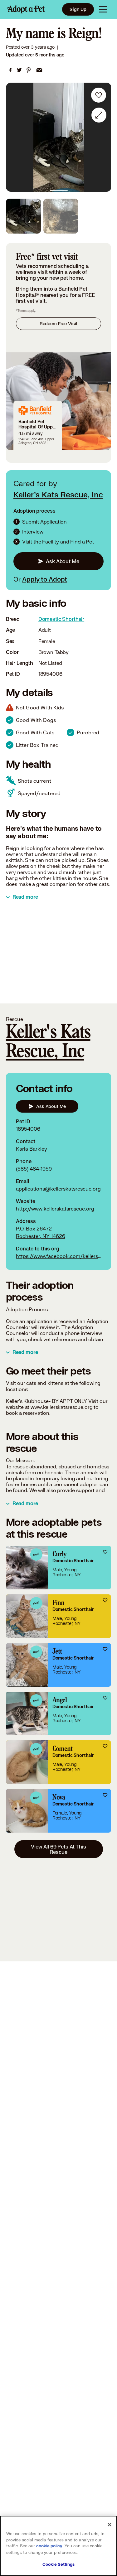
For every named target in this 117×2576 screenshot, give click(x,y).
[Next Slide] (104, 137)
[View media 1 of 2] (23, 216)
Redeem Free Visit (58, 324)
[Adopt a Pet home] (26, 9)
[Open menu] (103, 9)
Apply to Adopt (45, 579)
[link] (10, 70)
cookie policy (49, 2546)
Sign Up (78, 9)
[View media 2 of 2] (61, 216)
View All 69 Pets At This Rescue (58, 1849)
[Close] (110, 2525)
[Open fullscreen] (99, 115)
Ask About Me (62, 561)
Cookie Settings (58, 2564)
